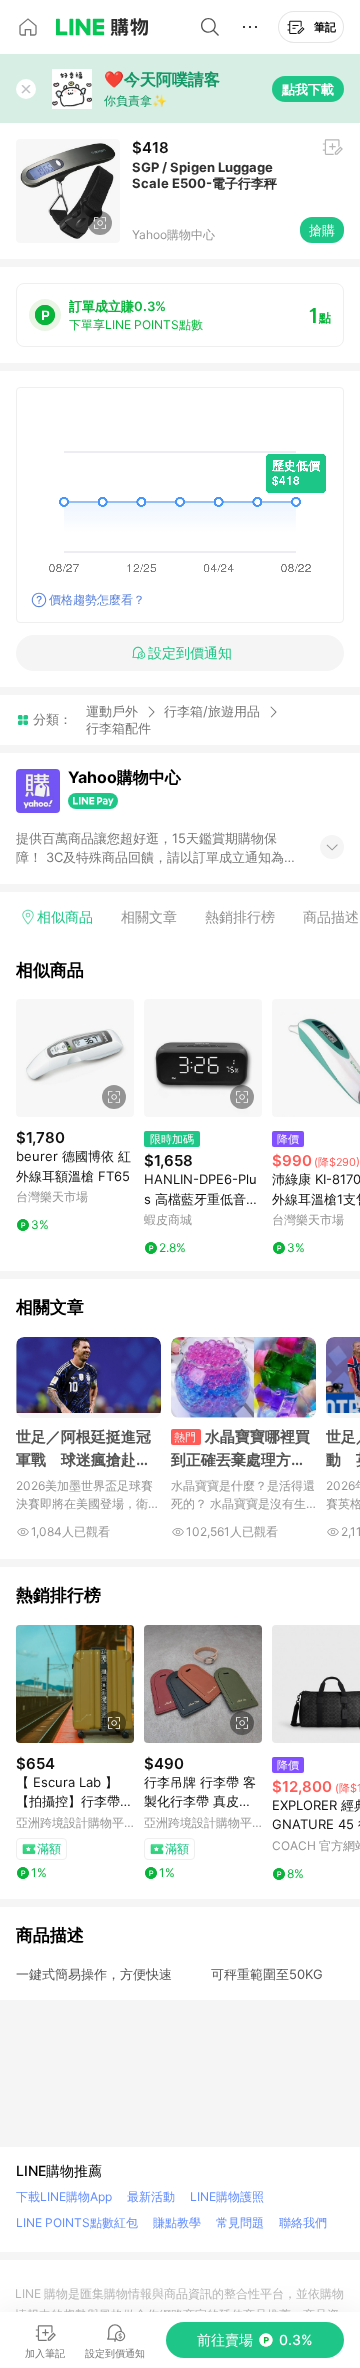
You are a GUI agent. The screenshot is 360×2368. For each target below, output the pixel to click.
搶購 (322, 230)
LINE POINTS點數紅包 (77, 2222)
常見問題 (240, 2222)
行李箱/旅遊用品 (212, 711)
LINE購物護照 (227, 2196)
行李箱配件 (118, 728)
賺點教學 (177, 2222)
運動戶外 (112, 711)
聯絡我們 (303, 2222)
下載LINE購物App (64, 2196)
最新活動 (151, 2196)
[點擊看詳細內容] (75, 1058)
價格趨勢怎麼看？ (97, 599)
